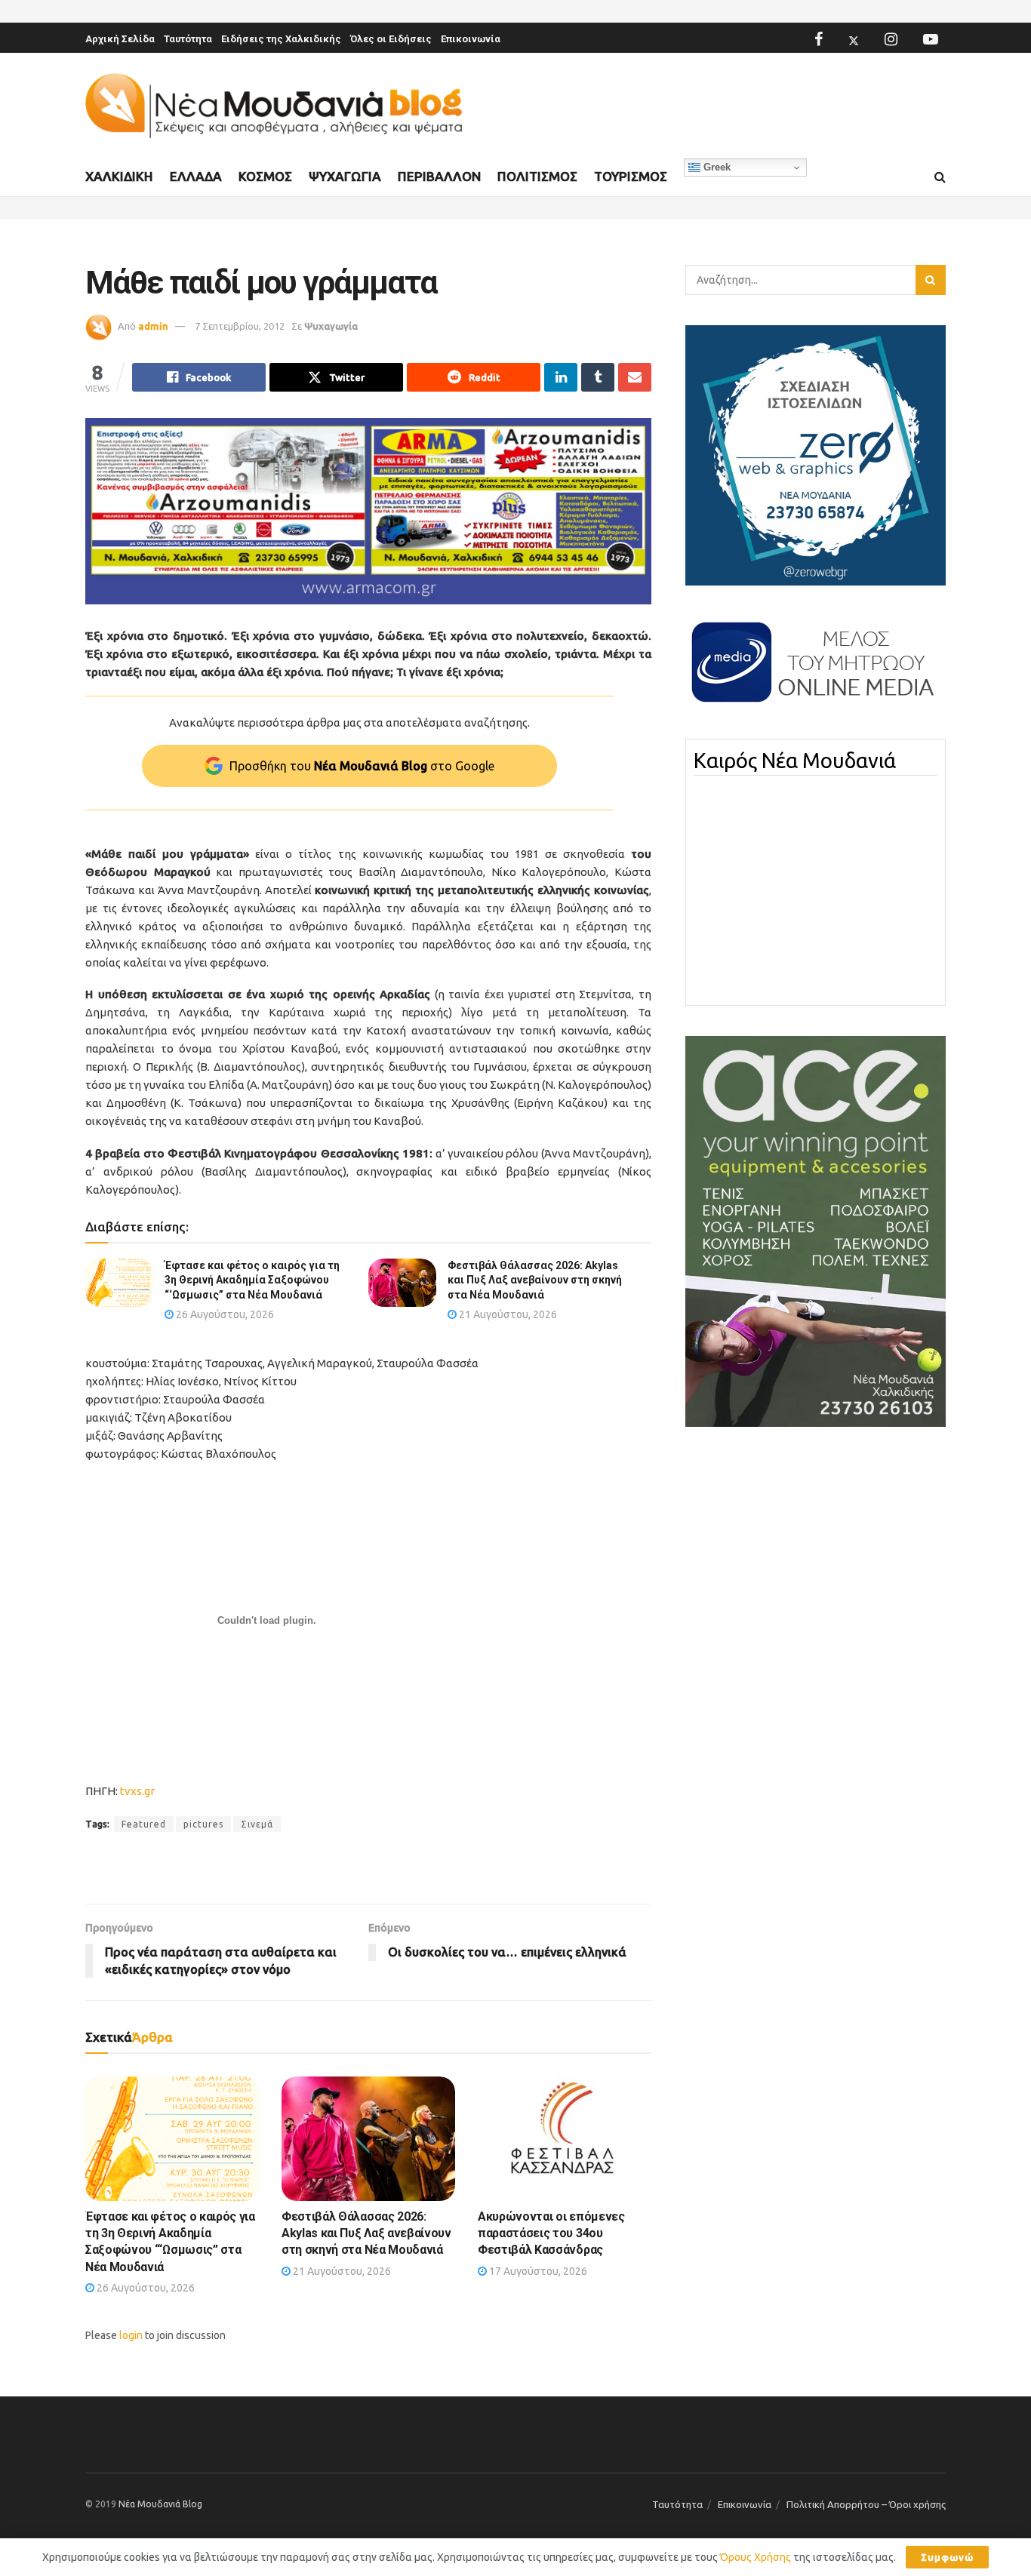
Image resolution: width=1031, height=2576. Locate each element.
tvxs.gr (137, 1791)
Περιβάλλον (439, 176)
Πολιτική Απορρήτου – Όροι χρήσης (866, 2504)
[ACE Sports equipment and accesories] (816, 1231)
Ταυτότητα (188, 39)
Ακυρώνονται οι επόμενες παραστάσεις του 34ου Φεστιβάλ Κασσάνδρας (551, 2233)
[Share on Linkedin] (561, 377)
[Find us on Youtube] (931, 39)
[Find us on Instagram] (891, 39)
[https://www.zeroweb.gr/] (816, 454)
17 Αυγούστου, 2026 (537, 2271)
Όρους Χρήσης (756, 2557)
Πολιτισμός (537, 176)
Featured (144, 1824)
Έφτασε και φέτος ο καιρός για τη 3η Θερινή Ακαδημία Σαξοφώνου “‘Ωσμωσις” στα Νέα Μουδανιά (252, 1280)
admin (153, 326)
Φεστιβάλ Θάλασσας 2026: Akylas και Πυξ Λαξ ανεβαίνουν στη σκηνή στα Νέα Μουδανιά (535, 1280)
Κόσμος (265, 176)
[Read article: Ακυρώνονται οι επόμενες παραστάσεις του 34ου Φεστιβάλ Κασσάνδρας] (565, 2138)
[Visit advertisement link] (368, 511)
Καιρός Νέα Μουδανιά (795, 761)
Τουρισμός (631, 176)
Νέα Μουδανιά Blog (160, 2504)
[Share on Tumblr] (598, 377)
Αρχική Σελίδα (120, 39)
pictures (203, 1824)
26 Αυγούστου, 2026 (224, 1314)
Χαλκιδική (119, 176)
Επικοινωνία (471, 39)
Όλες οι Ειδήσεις (391, 39)
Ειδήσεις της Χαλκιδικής (281, 39)
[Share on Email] (635, 377)
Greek (716, 167)
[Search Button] (940, 177)
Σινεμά (257, 1824)
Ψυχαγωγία (345, 176)
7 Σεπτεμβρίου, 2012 (240, 326)
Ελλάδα (196, 176)
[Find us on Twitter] (854, 39)
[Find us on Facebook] (819, 39)
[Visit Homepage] (274, 106)
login (131, 2335)
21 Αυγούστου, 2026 (507, 1314)
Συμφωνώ (947, 2557)
